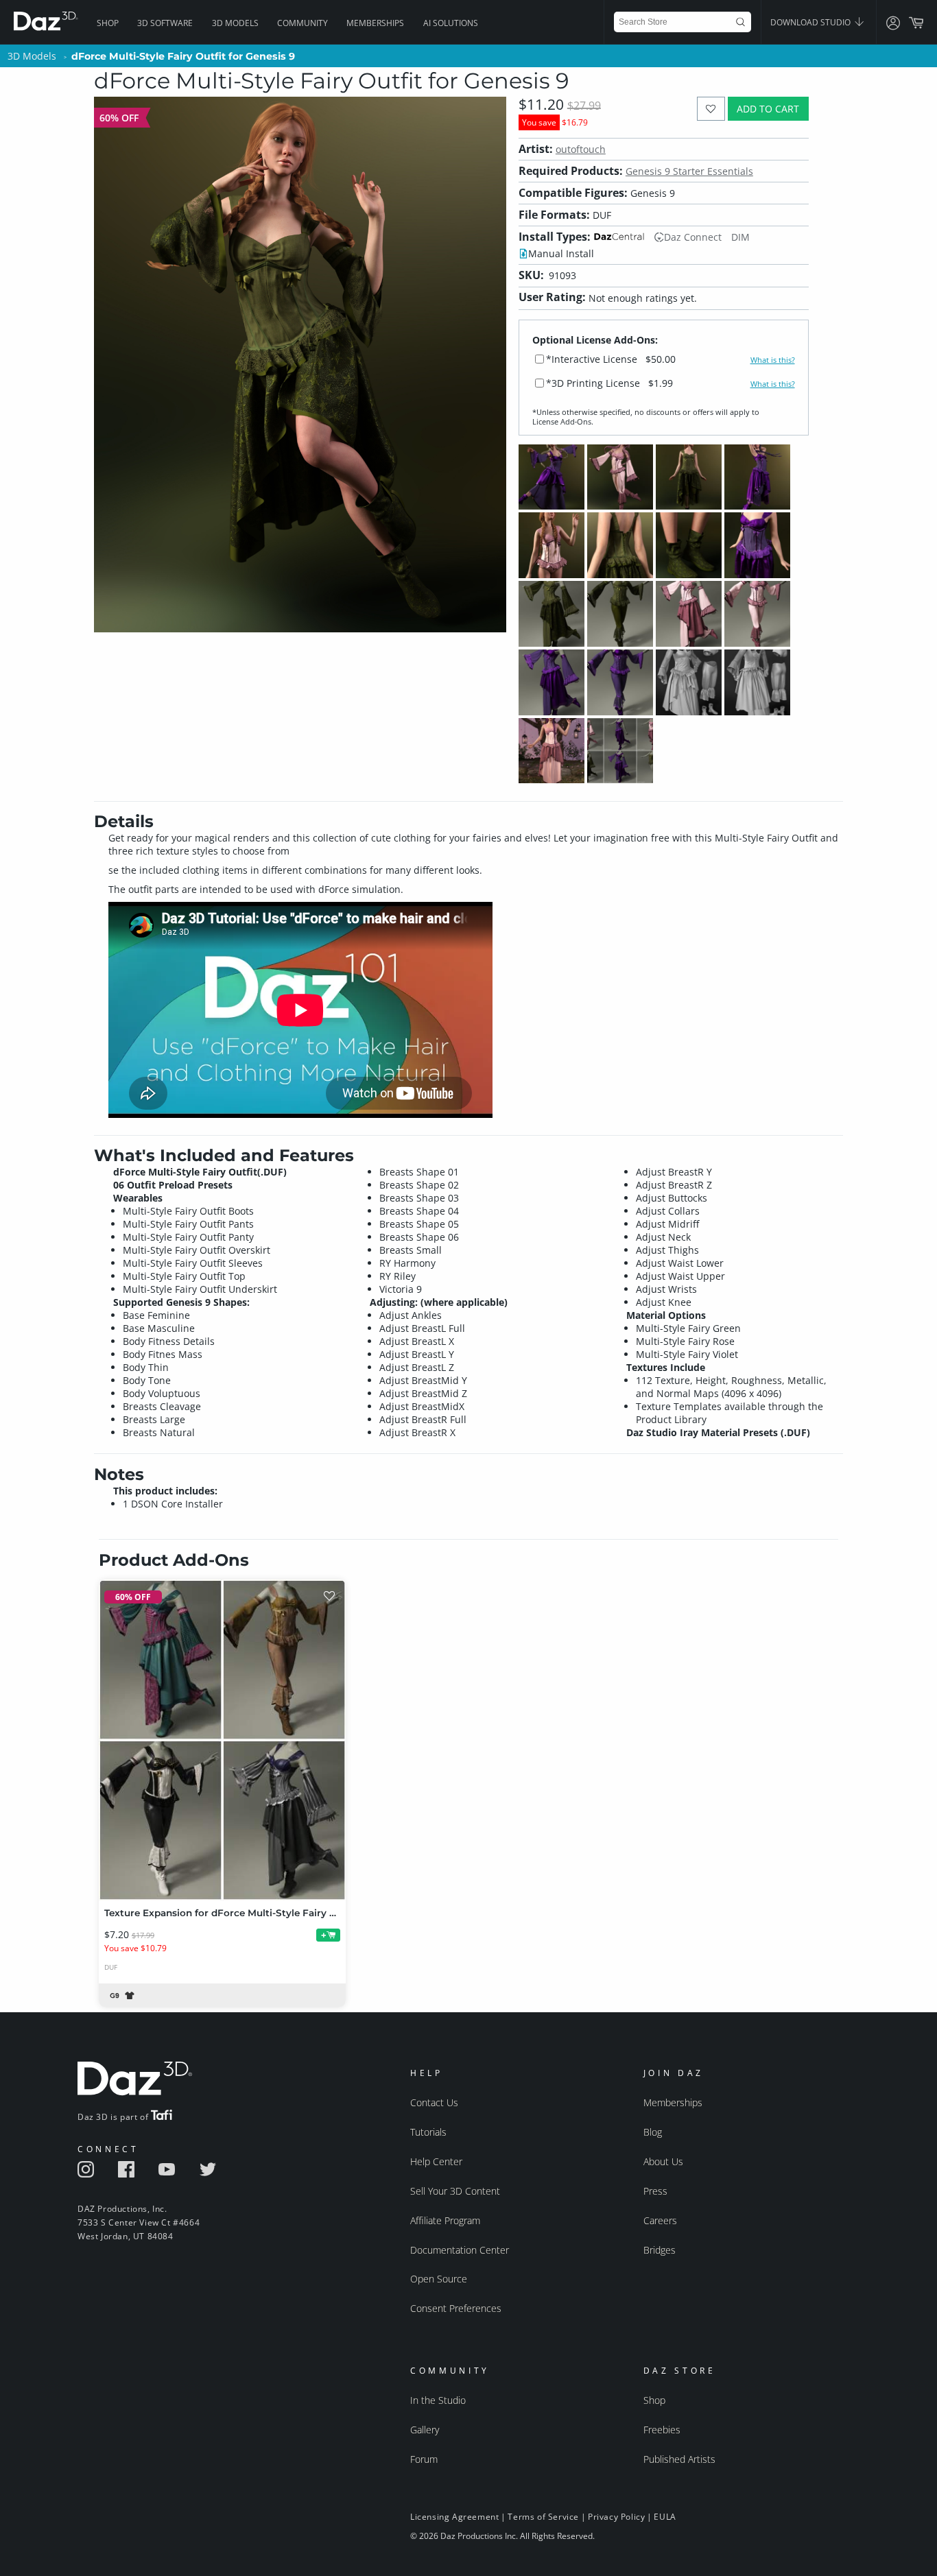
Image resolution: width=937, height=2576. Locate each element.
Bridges (660, 2250)
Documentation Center (460, 2250)
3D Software (165, 23)
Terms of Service (543, 2517)
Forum (424, 2459)
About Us (663, 2161)
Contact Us (434, 2102)
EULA (665, 2517)
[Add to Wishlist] (711, 109)
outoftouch (581, 149)
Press (655, 2191)
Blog (653, 2132)
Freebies (662, 2430)
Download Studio (811, 22)
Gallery (425, 2430)
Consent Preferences (456, 2308)
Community (303, 23)
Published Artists (679, 2459)
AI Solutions (451, 23)
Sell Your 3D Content (455, 2191)
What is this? (773, 360)
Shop (108, 23)
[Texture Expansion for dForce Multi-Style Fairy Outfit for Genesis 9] (222, 1740)
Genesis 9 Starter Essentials (689, 171)
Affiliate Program (445, 2220)
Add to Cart (768, 109)
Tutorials (428, 2132)
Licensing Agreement (454, 2517)
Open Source (439, 2279)
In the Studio (438, 2400)
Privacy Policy (616, 2517)
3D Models (235, 23)
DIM (740, 237)
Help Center (436, 2161)
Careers (660, 2220)
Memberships (375, 23)
